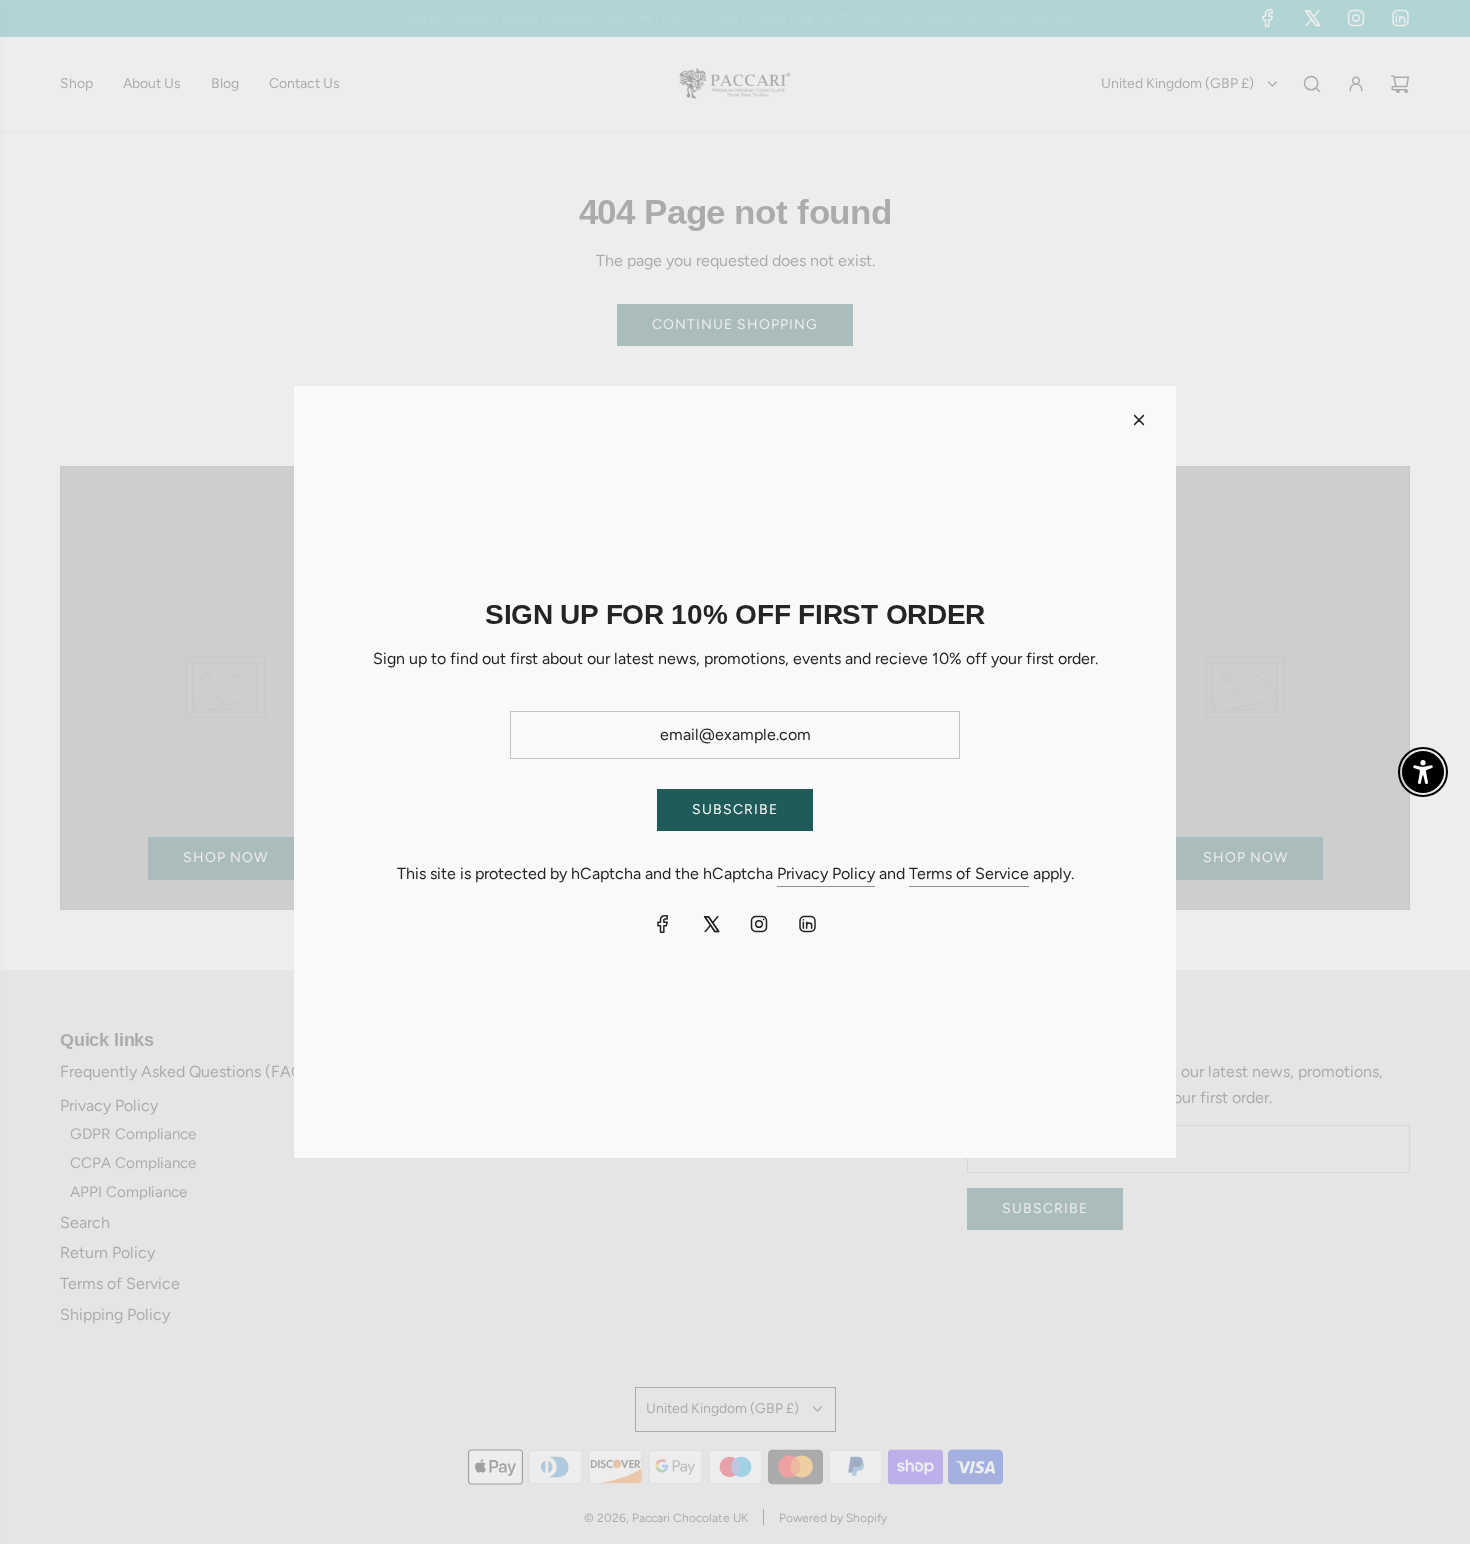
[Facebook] (663, 924)
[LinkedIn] (807, 924)
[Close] (1139, 420)
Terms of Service (969, 873)
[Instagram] (759, 924)
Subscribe (735, 809)
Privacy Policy (826, 873)
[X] (711, 924)
